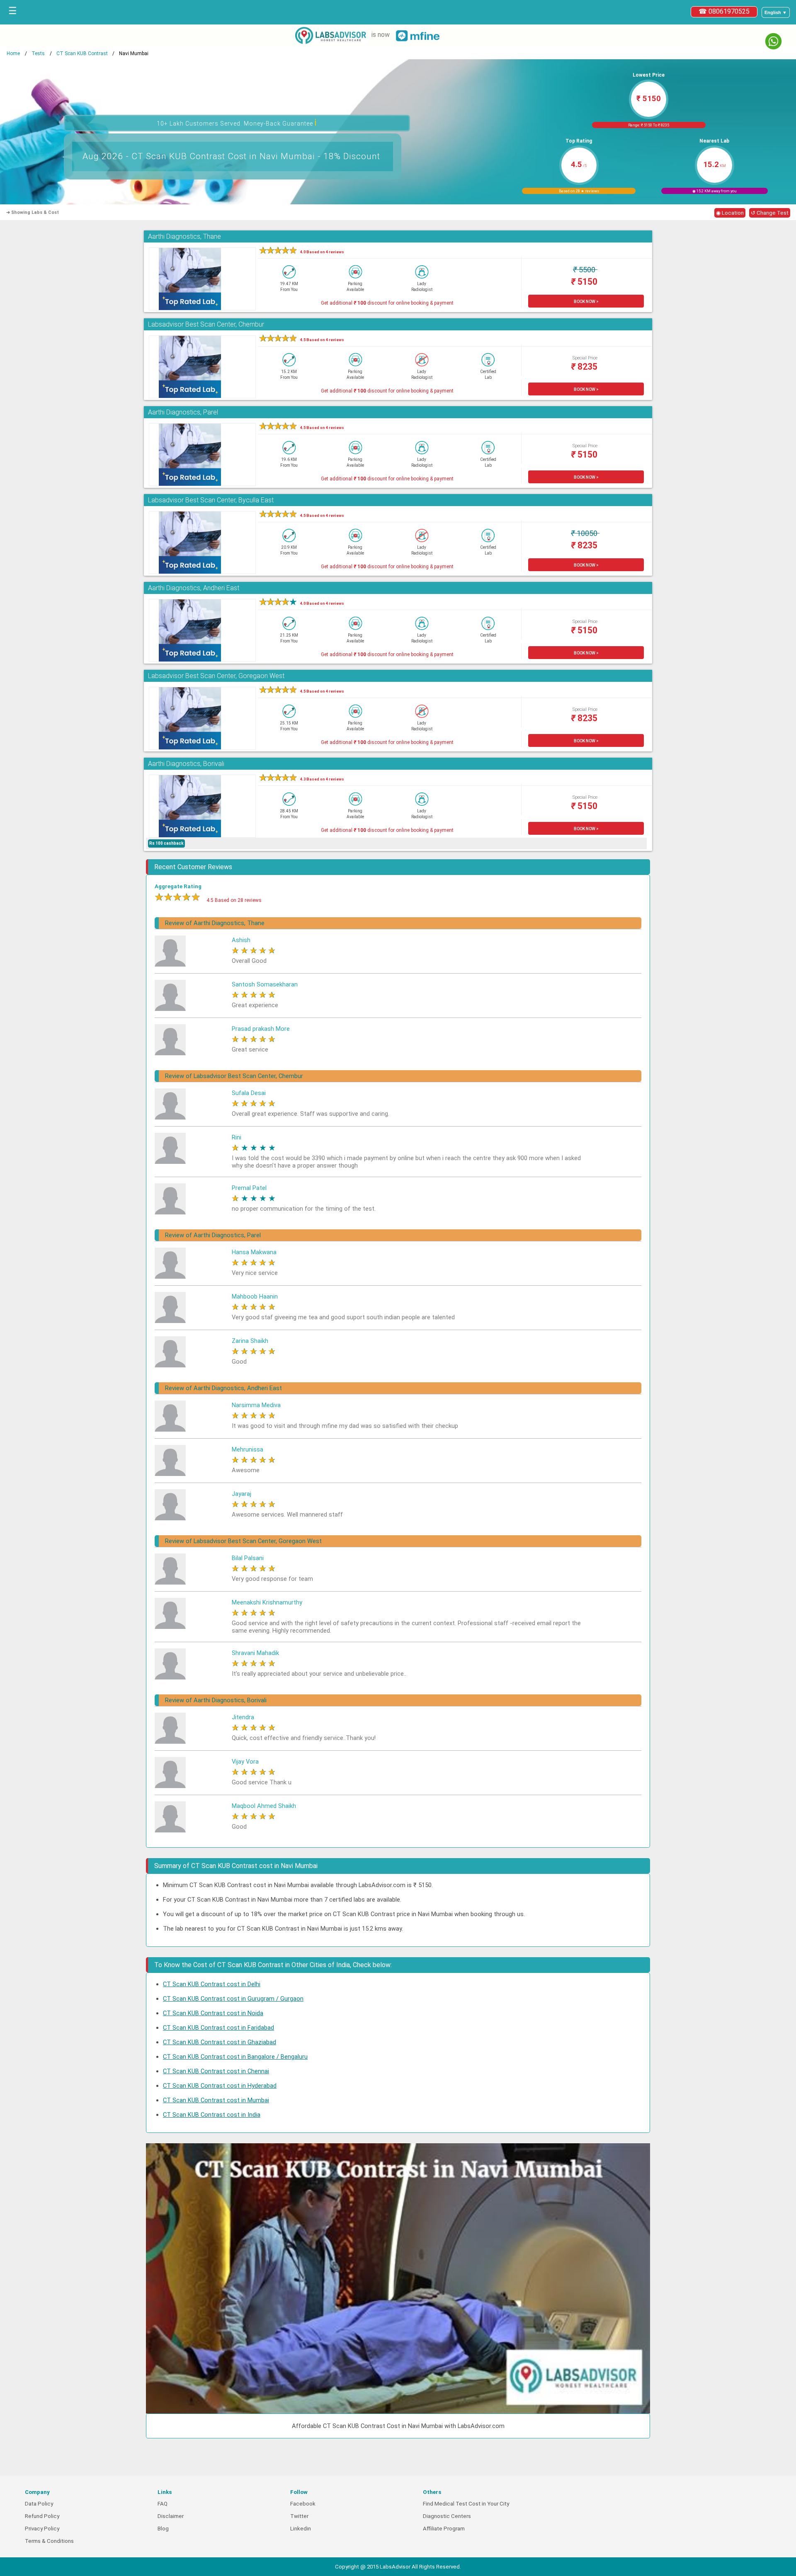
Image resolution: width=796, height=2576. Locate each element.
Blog (163, 2529)
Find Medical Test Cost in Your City (466, 2504)
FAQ (163, 2504)
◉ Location (730, 213)
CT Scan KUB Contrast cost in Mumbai (216, 2100)
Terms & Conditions (49, 2541)
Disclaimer (171, 2516)
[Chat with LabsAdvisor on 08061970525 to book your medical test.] (773, 41)
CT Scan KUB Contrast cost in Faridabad (218, 2028)
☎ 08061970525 (724, 11)
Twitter (299, 2516)
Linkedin (301, 2529)
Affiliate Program (444, 2529)
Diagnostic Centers (447, 2516)
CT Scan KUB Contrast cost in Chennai (216, 2071)
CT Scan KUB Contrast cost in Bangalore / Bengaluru (235, 2057)
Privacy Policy (42, 2529)
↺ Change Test (770, 213)
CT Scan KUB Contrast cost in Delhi (212, 1984)
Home (13, 53)
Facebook (303, 2504)
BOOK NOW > (586, 302)
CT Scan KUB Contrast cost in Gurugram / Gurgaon (233, 1999)
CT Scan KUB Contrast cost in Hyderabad (220, 2086)
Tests (38, 53)
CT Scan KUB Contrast (82, 53)
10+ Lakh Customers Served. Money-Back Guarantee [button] (237, 122)
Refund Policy (42, 2516)
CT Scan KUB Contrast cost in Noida (213, 2013)
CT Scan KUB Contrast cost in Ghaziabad (220, 2042)
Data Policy (39, 2504)
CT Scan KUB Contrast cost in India (212, 2115)
